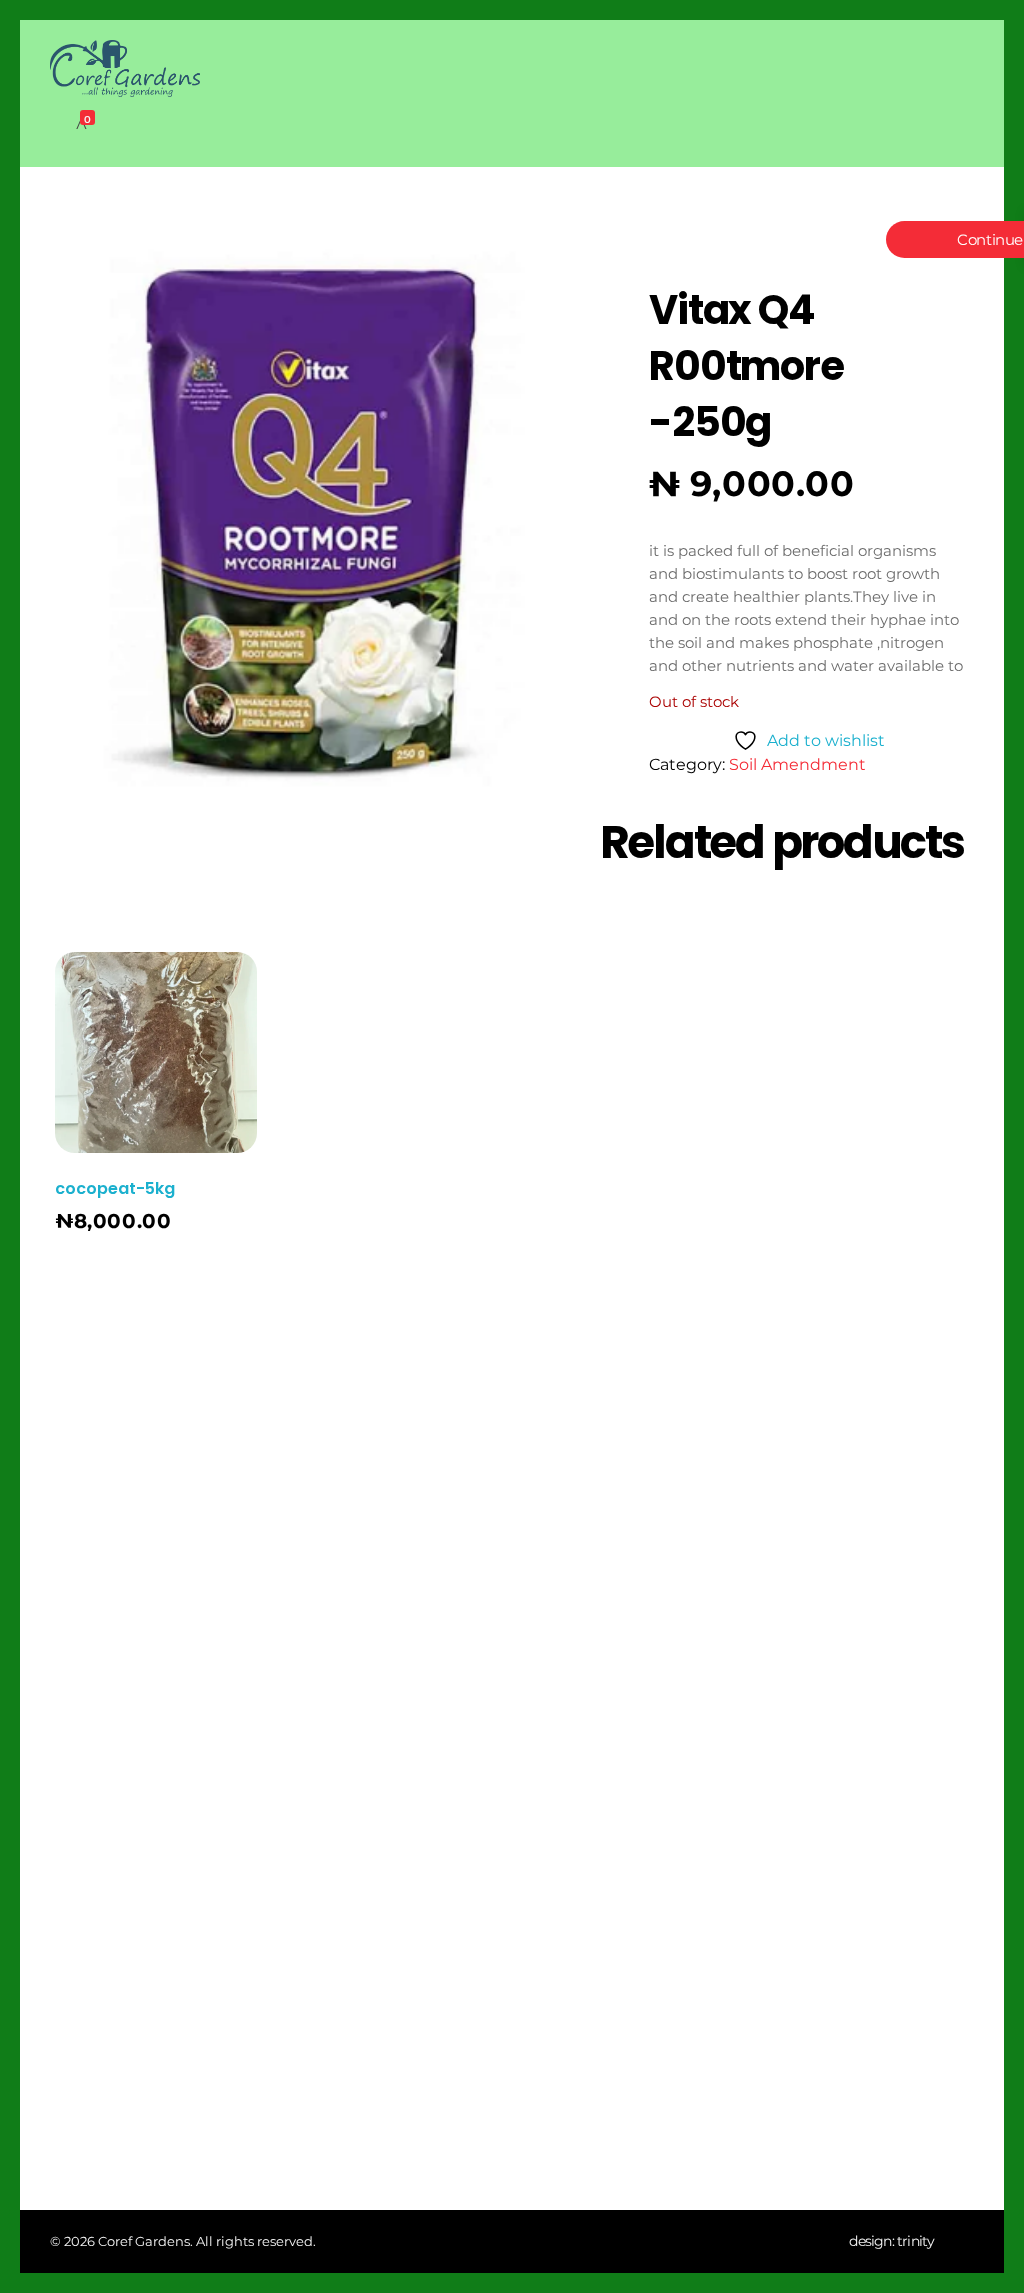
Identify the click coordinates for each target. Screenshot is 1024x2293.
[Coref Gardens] (125, 68)
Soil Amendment (797, 764)
